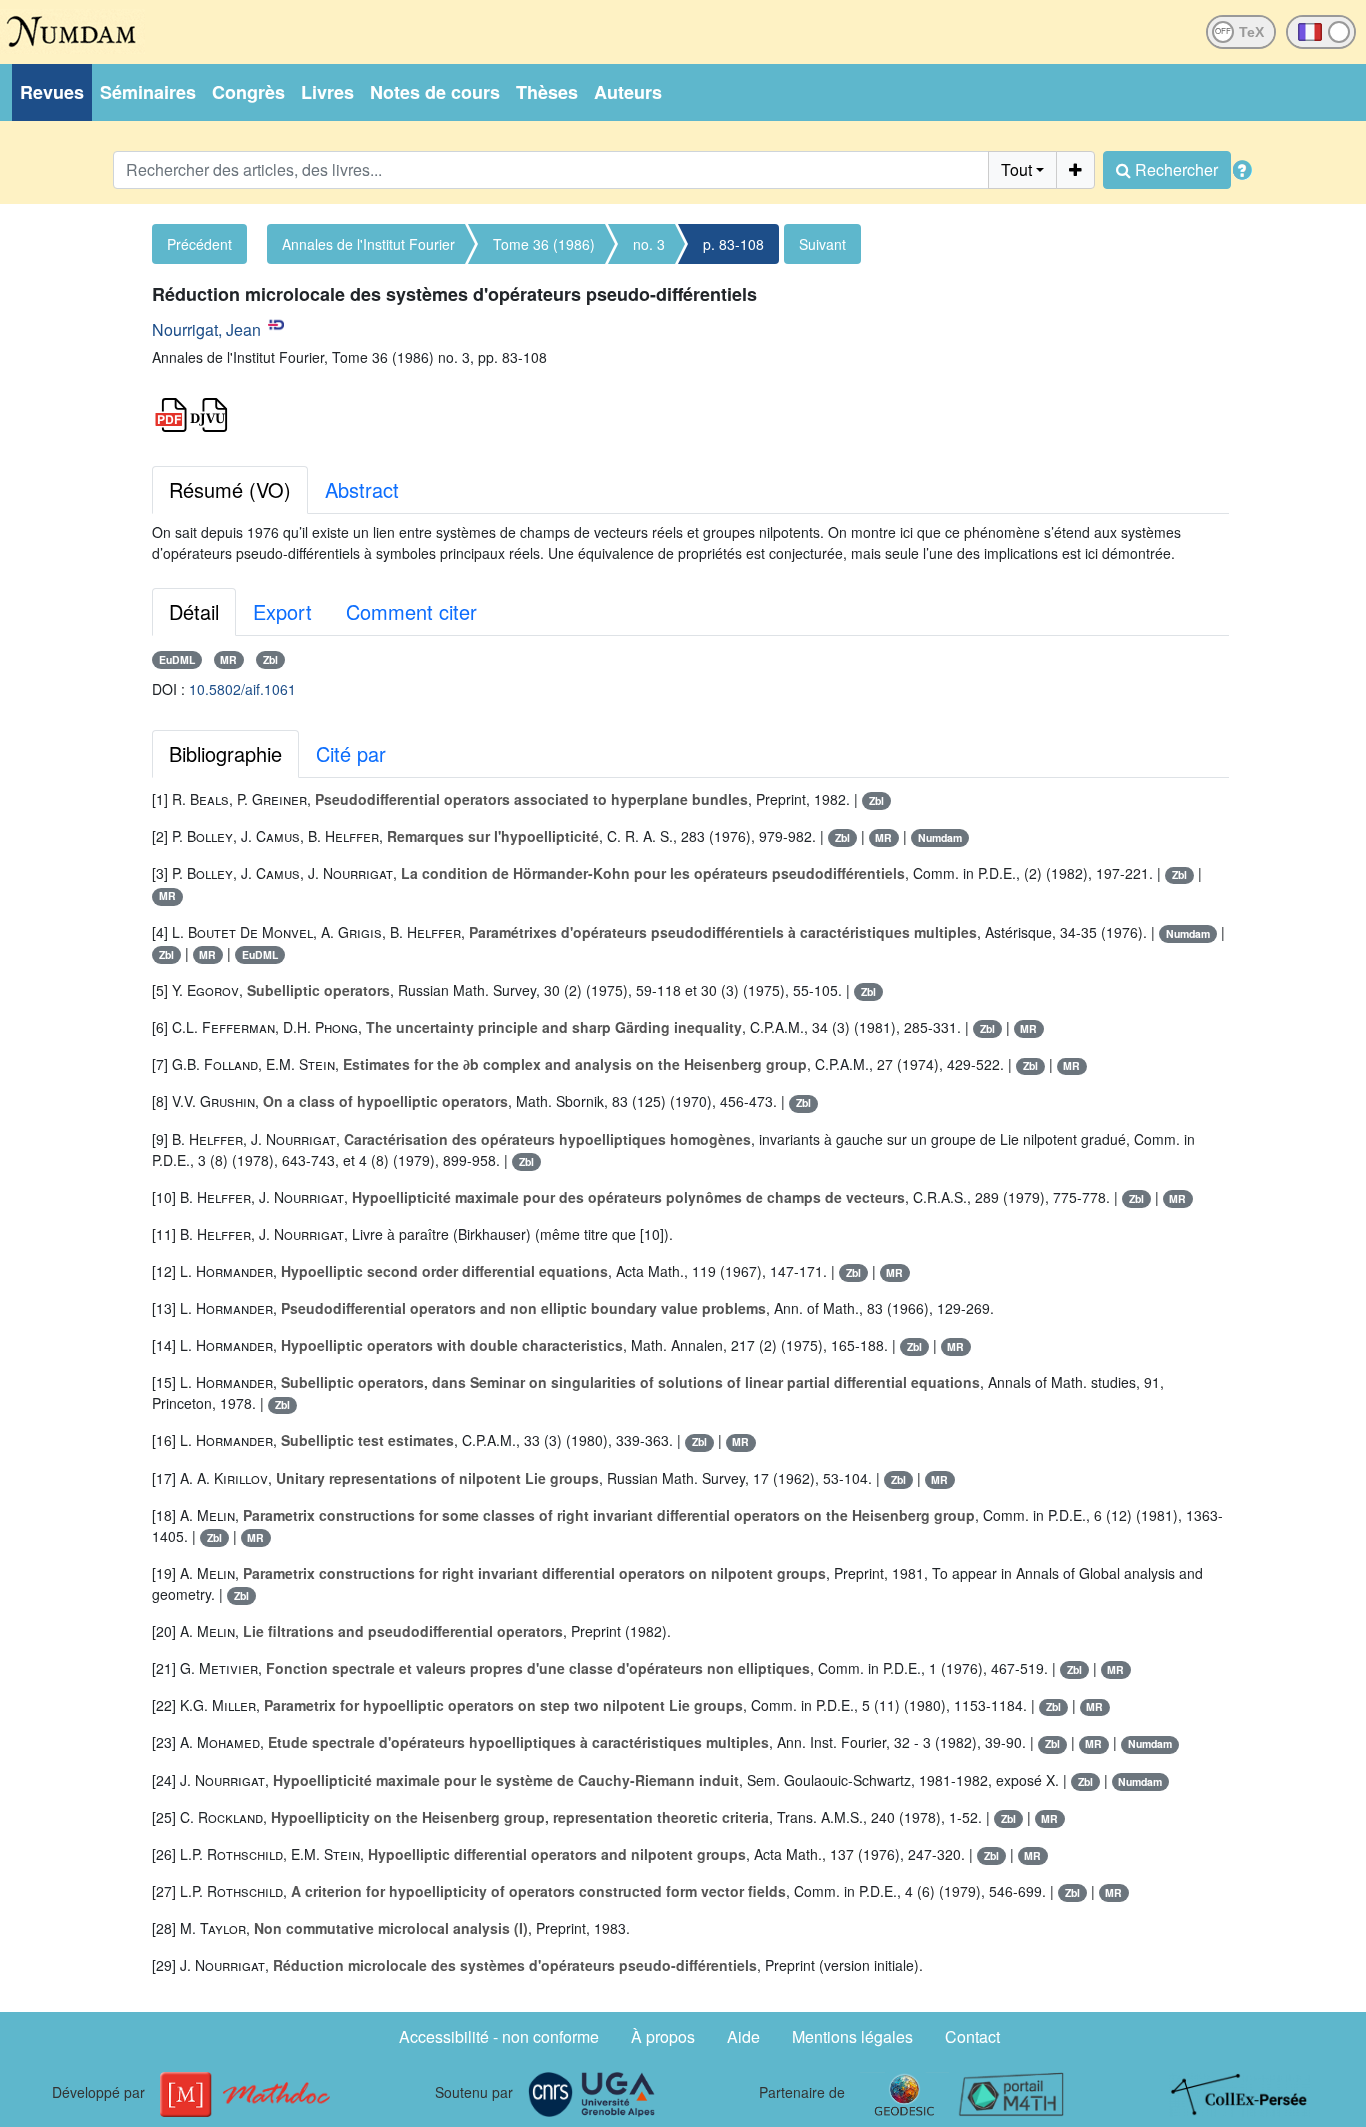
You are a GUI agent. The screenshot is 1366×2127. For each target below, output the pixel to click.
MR (228, 659)
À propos (663, 2036)
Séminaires (148, 92)
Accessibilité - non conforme (499, 2036)
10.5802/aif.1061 (242, 689)
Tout (1016, 169)
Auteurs (628, 92)
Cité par (351, 753)
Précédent (199, 244)
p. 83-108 (733, 244)
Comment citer (411, 611)
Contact (972, 2036)
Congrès (248, 92)
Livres (327, 92)
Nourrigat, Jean (206, 329)
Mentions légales (852, 2036)
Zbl (270, 659)
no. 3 (649, 244)
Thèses (547, 92)
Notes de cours (435, 92)
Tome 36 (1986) (544, 244)
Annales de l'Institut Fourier (368, 244)
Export (282, 611)
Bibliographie (225, 753)
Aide (743, 2036)
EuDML (177, 659)
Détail (194, 611)
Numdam (940, 837)
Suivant (822, 244)
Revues (52, 92)
